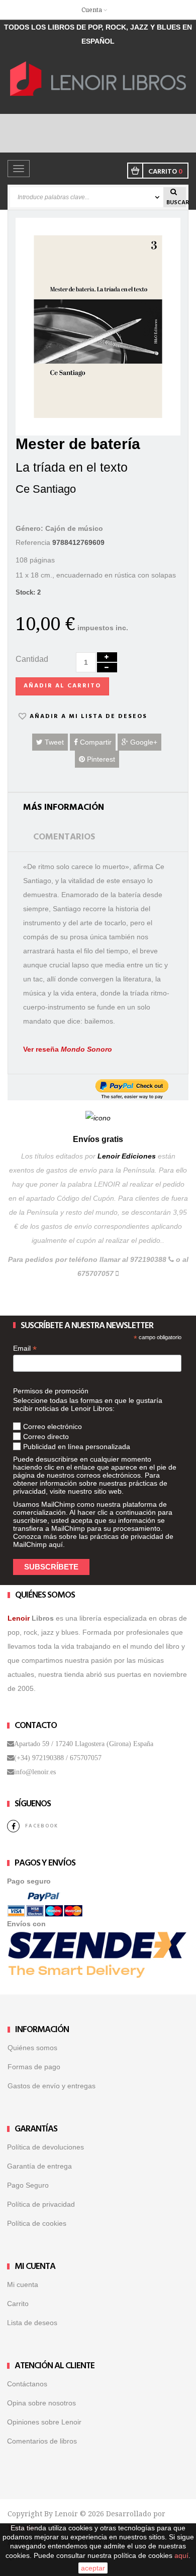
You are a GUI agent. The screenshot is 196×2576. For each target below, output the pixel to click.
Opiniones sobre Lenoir (44, 2422)
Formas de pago (34, 2067)
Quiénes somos (32, 2048)
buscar (176, 202)
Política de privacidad (41, 2204)
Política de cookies (37, 2223)
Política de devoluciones (45, 2147)
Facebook (42, 1826)
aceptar (93, 2568)
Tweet (53, 742)
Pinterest (100, 759)
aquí (56, 1544)
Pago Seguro (28, 2185)
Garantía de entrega (39, 2166)
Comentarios (64, 837)
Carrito (18, 2304)
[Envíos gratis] (98, 1117)
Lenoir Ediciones (127, 1156)
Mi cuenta (23, 2284)
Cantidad (32, 659)
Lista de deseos (32, 2323)
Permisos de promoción (51, 1391)
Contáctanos (27, 2384)
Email (25, 1348)
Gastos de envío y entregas (52, 2086)
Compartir (95, 742)
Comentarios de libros (42, 2441)
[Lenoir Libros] (98, 78)
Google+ (143, 742)
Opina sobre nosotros (41, 2403)
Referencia (33, 542)
